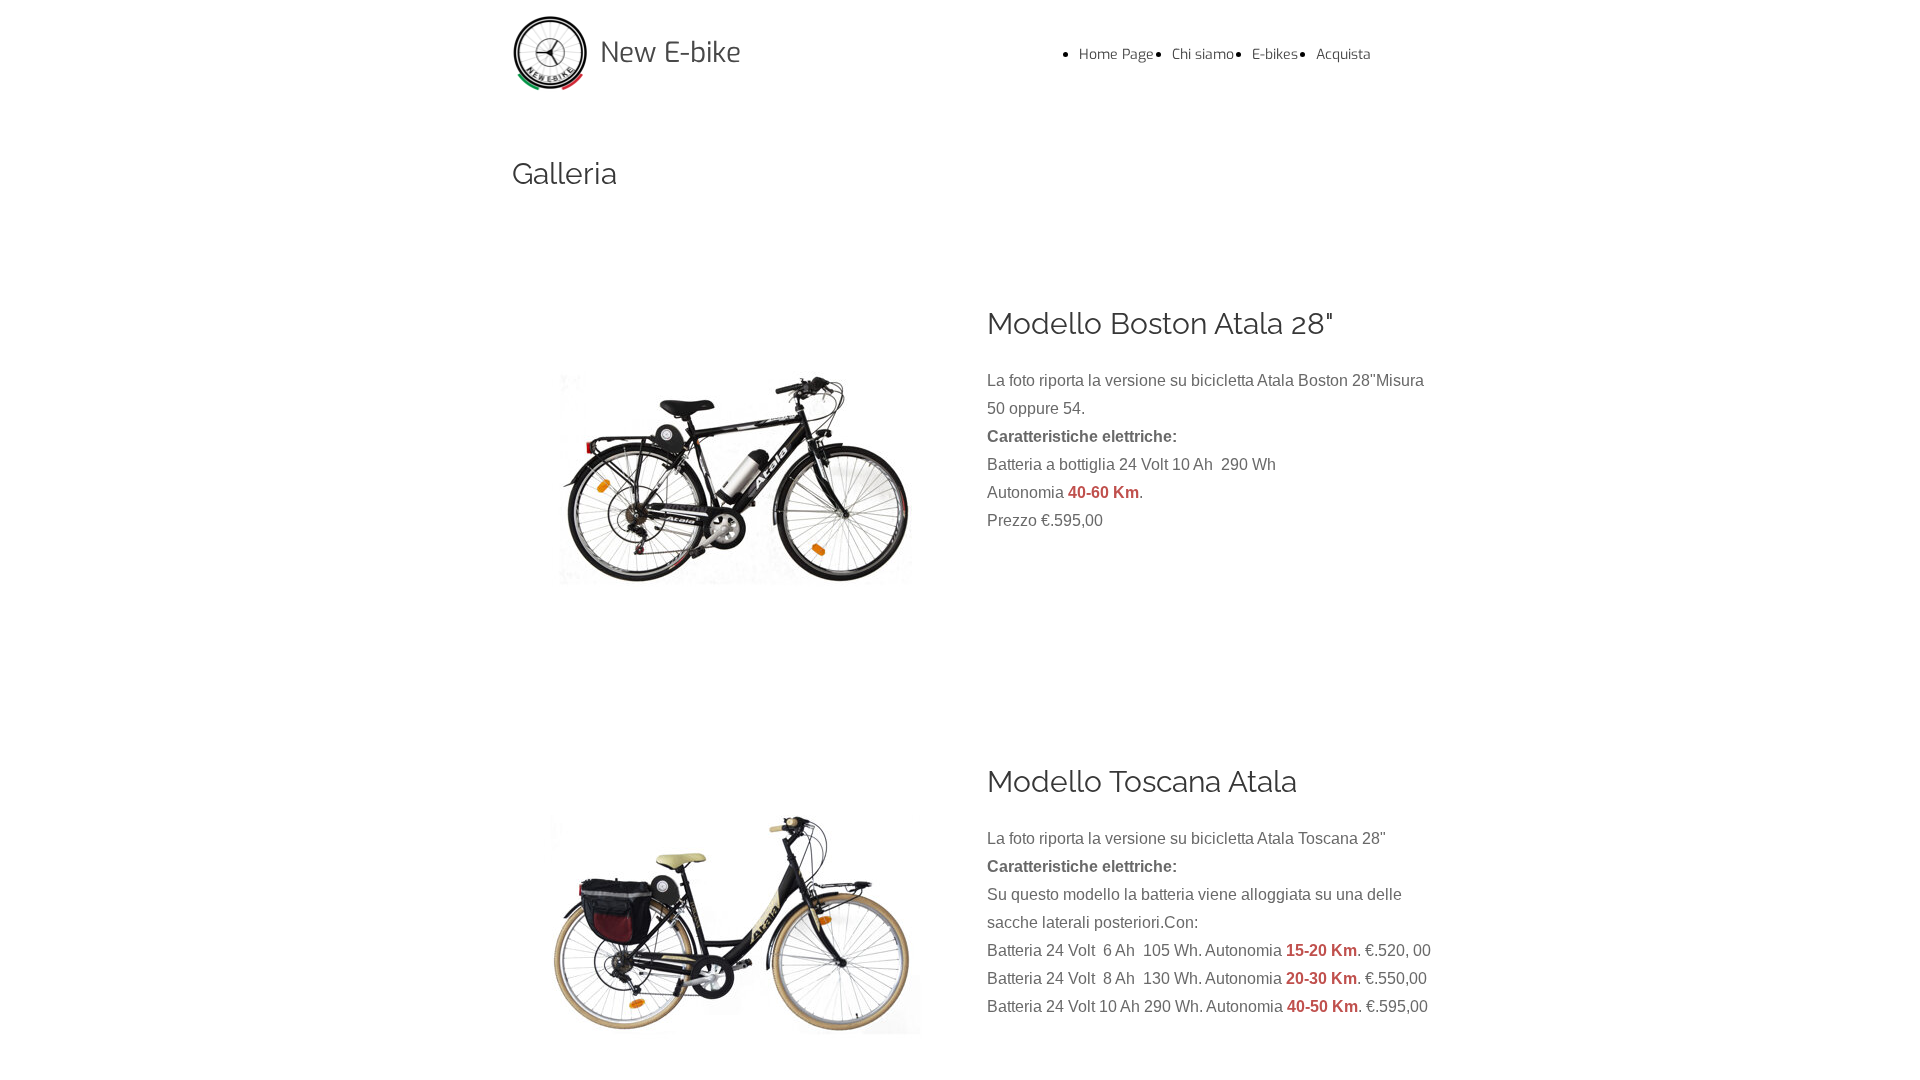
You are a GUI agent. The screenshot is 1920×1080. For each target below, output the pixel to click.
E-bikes (1275, 54)
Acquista (1343, 54)
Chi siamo (1203, 54)
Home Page (1116, 54)
